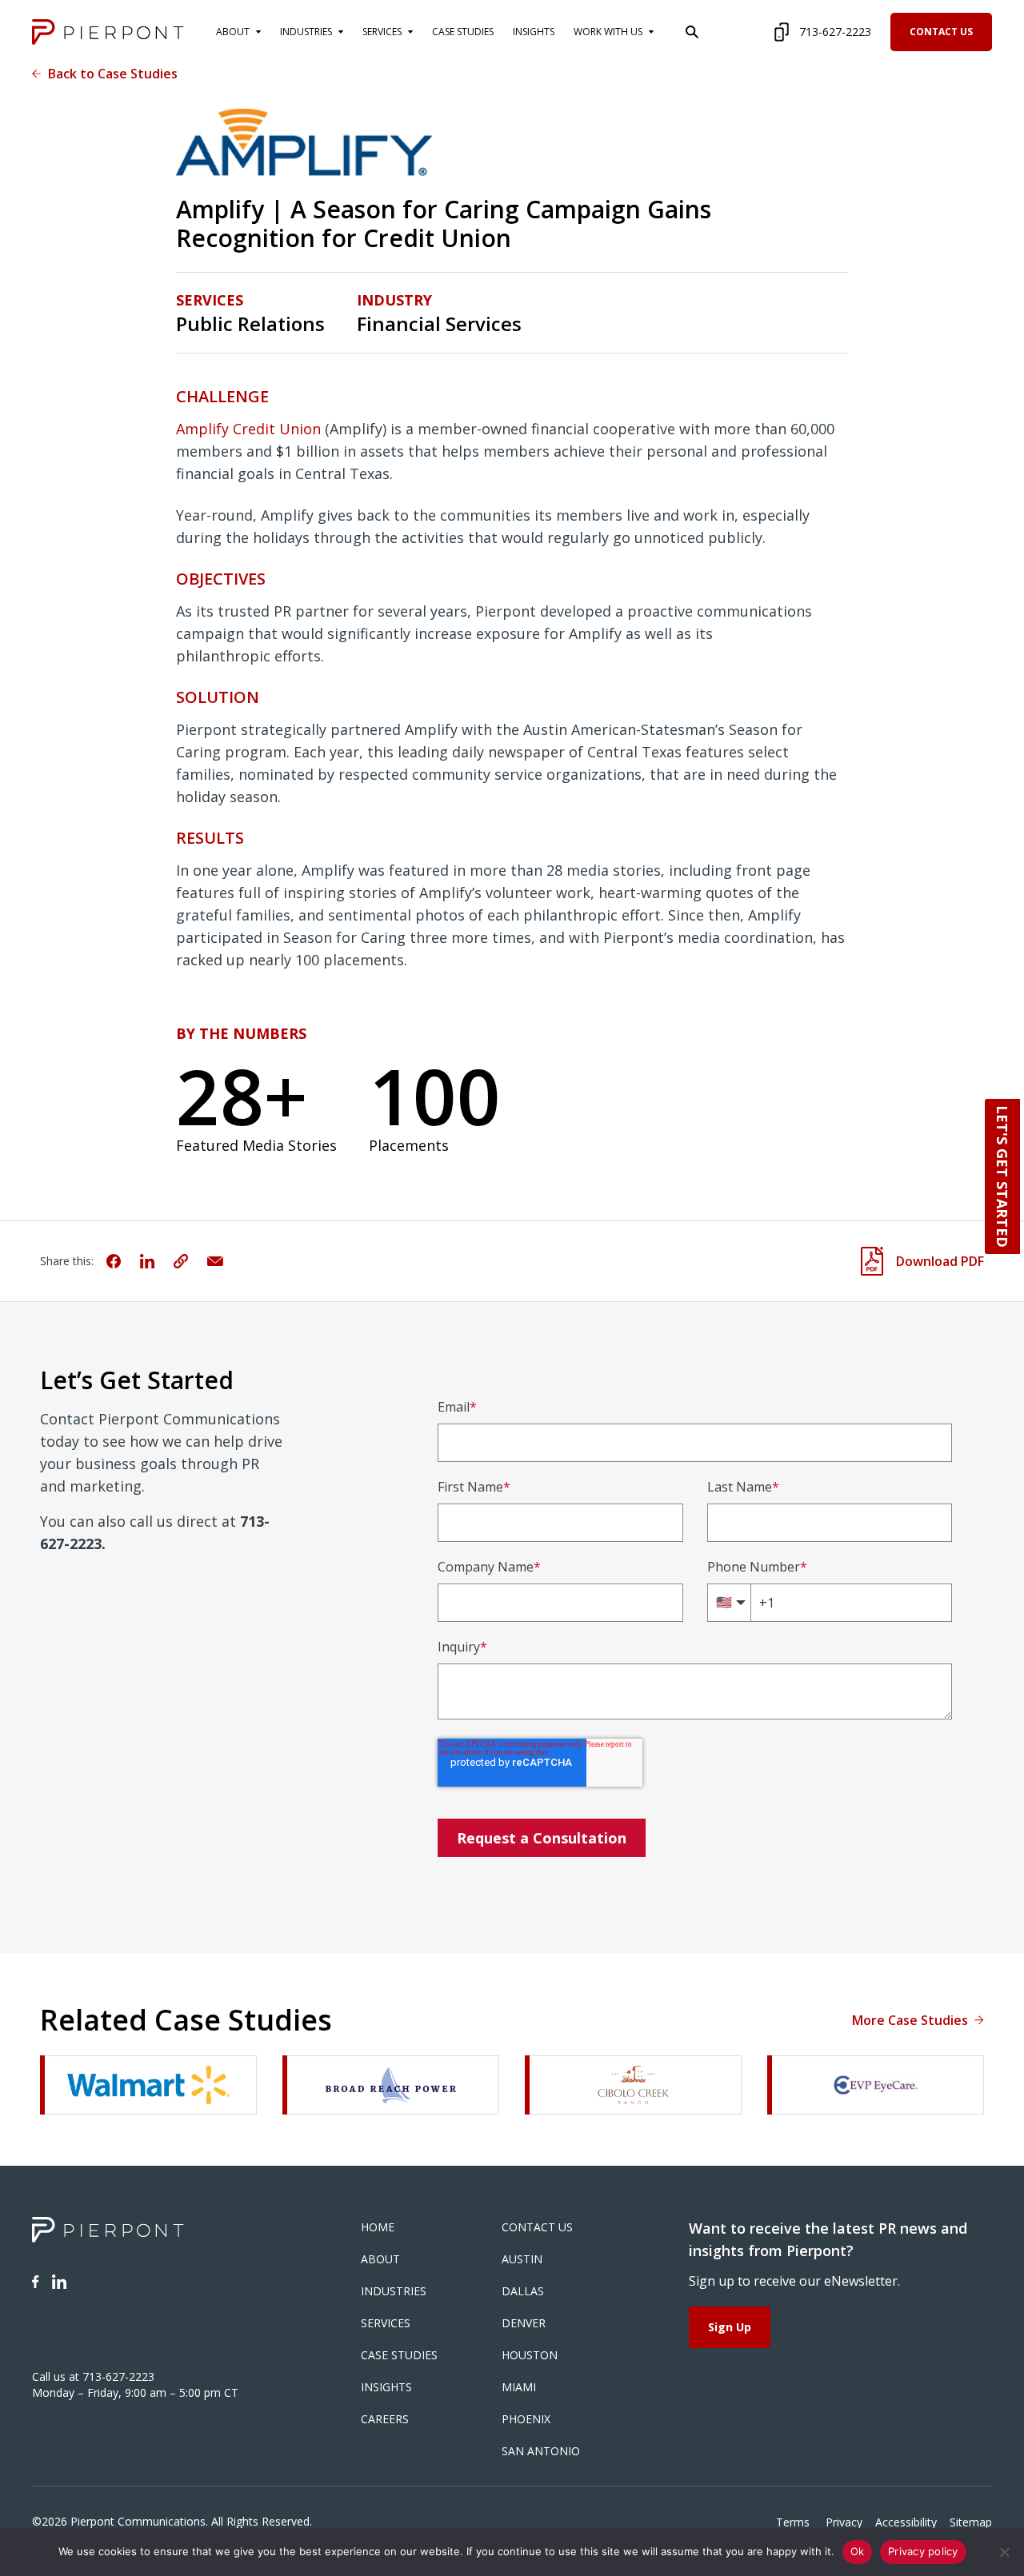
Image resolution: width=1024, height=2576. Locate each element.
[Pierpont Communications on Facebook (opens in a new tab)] (36, 2282)
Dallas (523, 2291)
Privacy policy (923, 2551)
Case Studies (399, 2355)
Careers (385, 2419)
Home (378, 2227)
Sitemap (971, 2522)
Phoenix (526, 2419)
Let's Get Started (1002, 1176)
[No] (1004, 2552)
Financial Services (439, 324)
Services (386, 2323)
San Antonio (541, 2451)
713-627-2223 (835, 32)
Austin (522, 2259)
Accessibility (906, 2522)
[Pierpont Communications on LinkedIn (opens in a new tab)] (59, 2282)
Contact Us (941, 32)
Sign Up (730, 2327)
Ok (858, 2551)
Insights (386, 2387)
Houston (530, 2355)
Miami (519, 2387)
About (380, 2259)
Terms (794, 2522)
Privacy (844, 2522)
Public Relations (250, 324)
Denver (524, 2323)
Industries (394, 2291)
